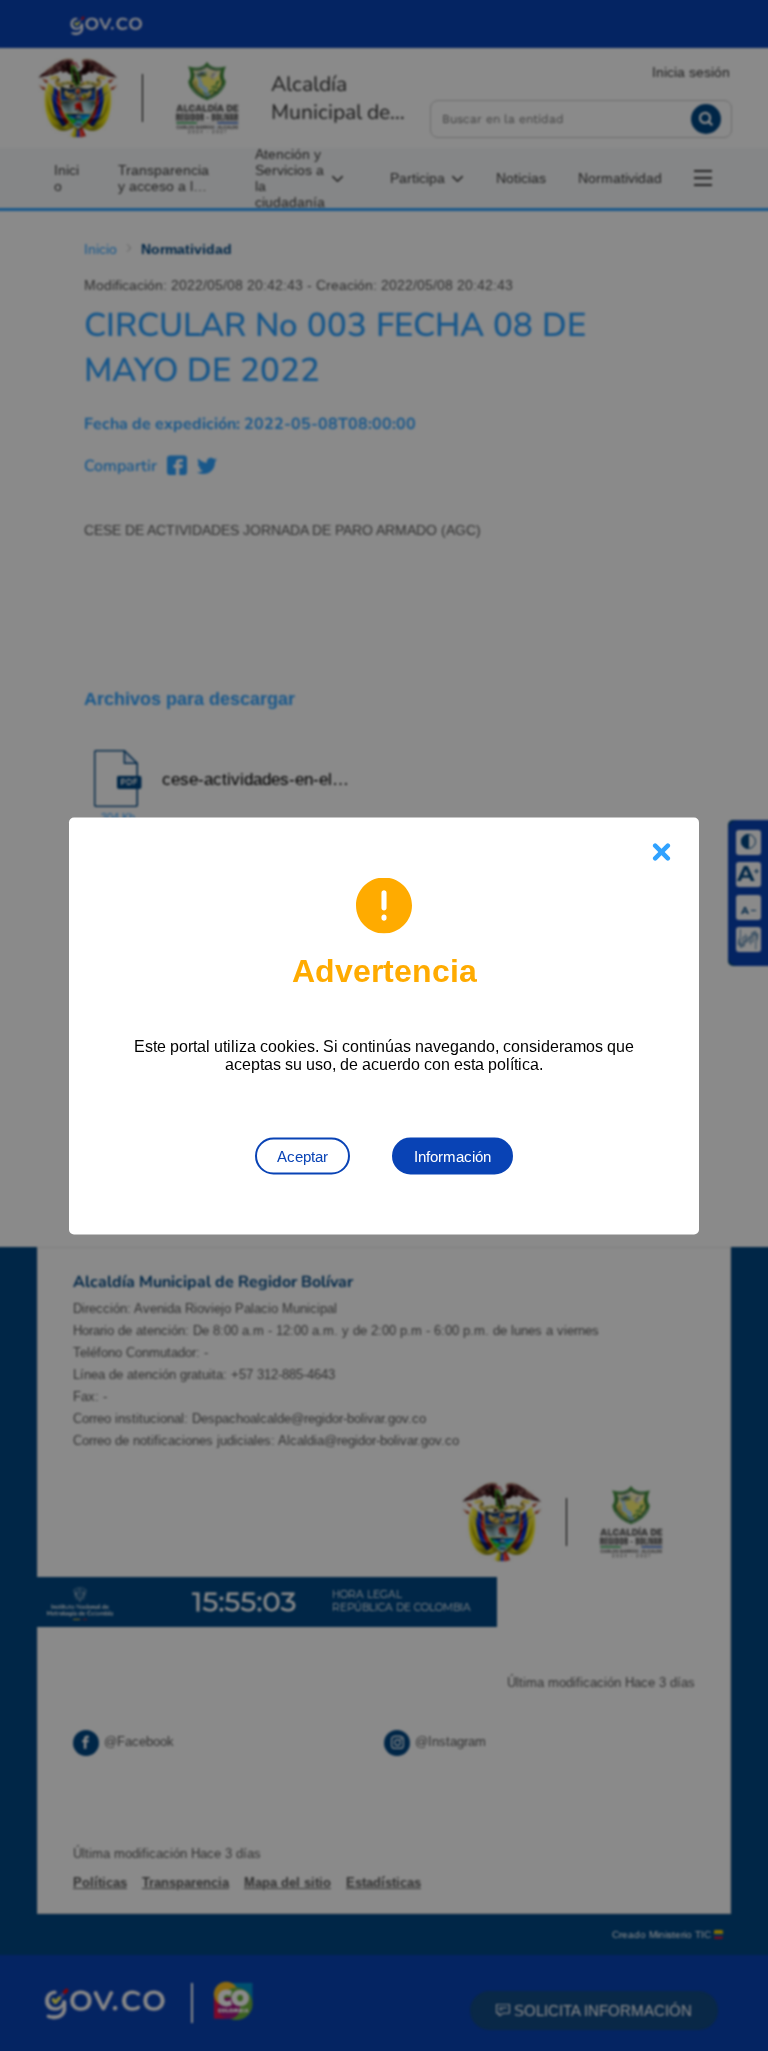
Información (452, 1155)
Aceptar (302, 1155)
